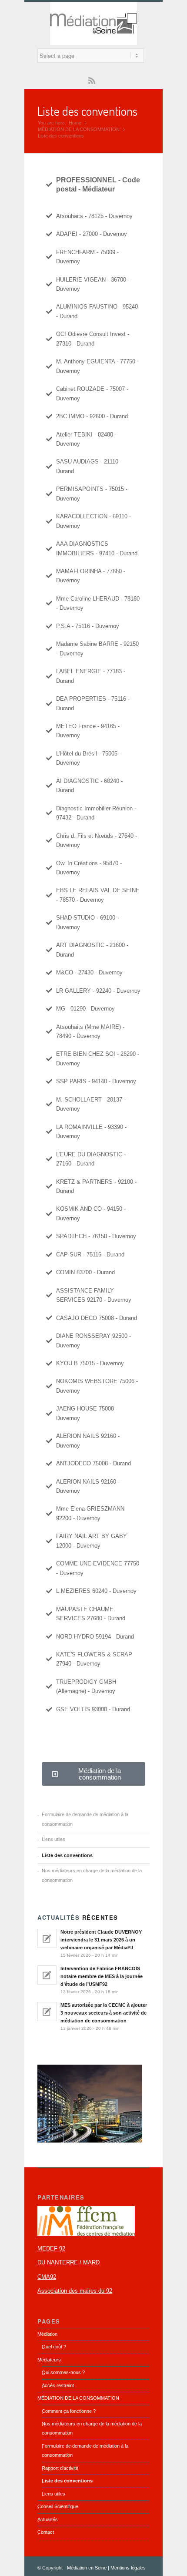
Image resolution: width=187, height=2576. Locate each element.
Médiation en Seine (87, 2568)
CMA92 (47, 2277)
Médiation (47, 2334)
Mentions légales (128, 2568)
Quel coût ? (54, 2347)
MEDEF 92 (51, 2249)
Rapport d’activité (60, 2468)
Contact (46, 2532)
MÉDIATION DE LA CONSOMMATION (79, 129)
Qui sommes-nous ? (63, 2372)
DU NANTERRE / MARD (68, 2262)
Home (75, 123)
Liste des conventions (87, 111)
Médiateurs (49, 2360)
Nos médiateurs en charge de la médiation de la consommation (92, 1875)
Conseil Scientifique (58, 2506)
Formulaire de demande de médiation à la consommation (85, 1819)
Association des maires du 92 (75, 2291)
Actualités (48, 2519)
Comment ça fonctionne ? (69, 2411)
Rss (92, 80)
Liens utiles (53, 1839)
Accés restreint (58, 2385)
